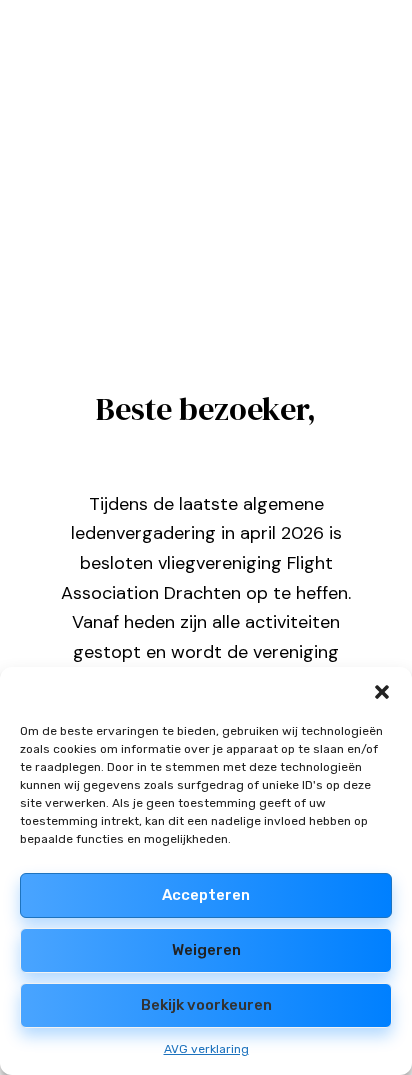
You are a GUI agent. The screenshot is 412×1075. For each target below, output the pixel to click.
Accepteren (206, 895)
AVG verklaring (206, 1049)
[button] (382, 692)
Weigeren (206, 950)
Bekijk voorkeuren (206, 1005)
